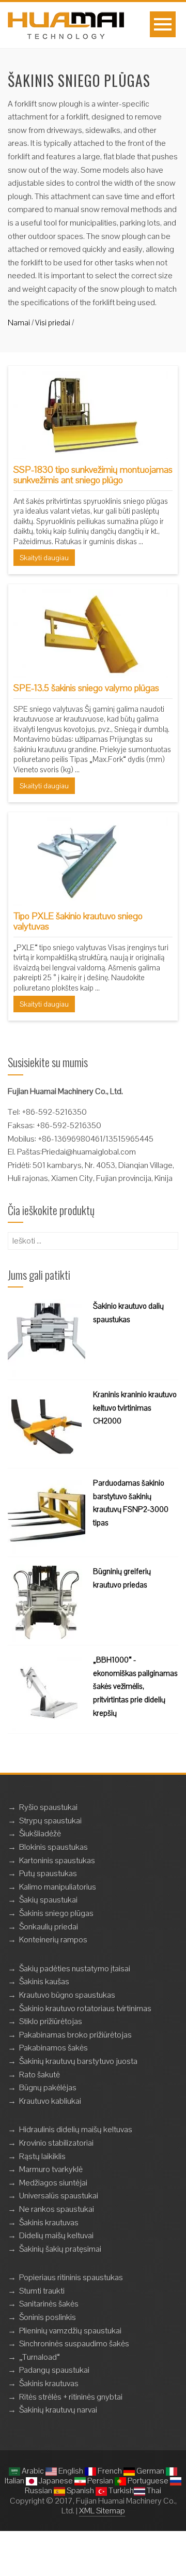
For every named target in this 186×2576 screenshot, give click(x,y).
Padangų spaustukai (54, 2370)
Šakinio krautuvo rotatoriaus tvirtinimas (85, 2008)
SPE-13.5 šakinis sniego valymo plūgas (86, 688)
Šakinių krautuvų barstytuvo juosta (78, 2061)
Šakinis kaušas (44, 1981)
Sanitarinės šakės (49, 2304)
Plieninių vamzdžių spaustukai (70, 2331)
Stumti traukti (42, 2291)
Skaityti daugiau (44, 558)
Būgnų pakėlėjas (48, 2087)
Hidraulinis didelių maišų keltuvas (76, 2129)
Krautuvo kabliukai (50, 2101)
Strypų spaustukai (50, 1821)
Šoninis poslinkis (48, 2317)
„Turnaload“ (40, 2357)
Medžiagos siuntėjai (53, 2183)
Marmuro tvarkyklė (51, 2169)
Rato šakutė (40, 2075)
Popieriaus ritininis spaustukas (71, 2277)
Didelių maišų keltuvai (56, 2235)
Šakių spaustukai (48, 1900)
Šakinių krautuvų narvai (58, 2410)
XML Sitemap (102, 2511)
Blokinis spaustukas (53, 1847)
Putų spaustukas (48, 1873)
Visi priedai (53, 323)
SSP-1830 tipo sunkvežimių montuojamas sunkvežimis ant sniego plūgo (93, 475)
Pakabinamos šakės (53, 2048)
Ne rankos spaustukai (57, 2209)
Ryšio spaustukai (48, 1807)
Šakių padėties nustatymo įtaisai (75, 1968)
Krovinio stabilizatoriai (56, 2143)
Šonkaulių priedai (49, 1927)
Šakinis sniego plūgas (56, 1913)
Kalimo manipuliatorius (58, 1887)
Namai (19, 323)
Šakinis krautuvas (49, 2222)
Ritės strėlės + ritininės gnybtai (71, 2397)
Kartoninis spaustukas (57, 1860)
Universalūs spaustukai (59, 2196)
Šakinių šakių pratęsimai (60, 2249)
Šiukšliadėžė (40, 1833)
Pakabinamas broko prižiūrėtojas (75, 2035)
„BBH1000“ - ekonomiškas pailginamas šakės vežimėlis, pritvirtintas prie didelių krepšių (135, 1686)
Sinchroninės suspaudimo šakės (74, 2343)
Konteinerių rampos (53, 1940)
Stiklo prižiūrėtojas (51, 2021)
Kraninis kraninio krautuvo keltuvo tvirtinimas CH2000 (135, 1407)
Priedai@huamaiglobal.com (89, 1152)
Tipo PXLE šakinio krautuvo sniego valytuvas (78, 921)
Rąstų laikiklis (42, 2156)
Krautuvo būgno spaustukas (67, 1995)
